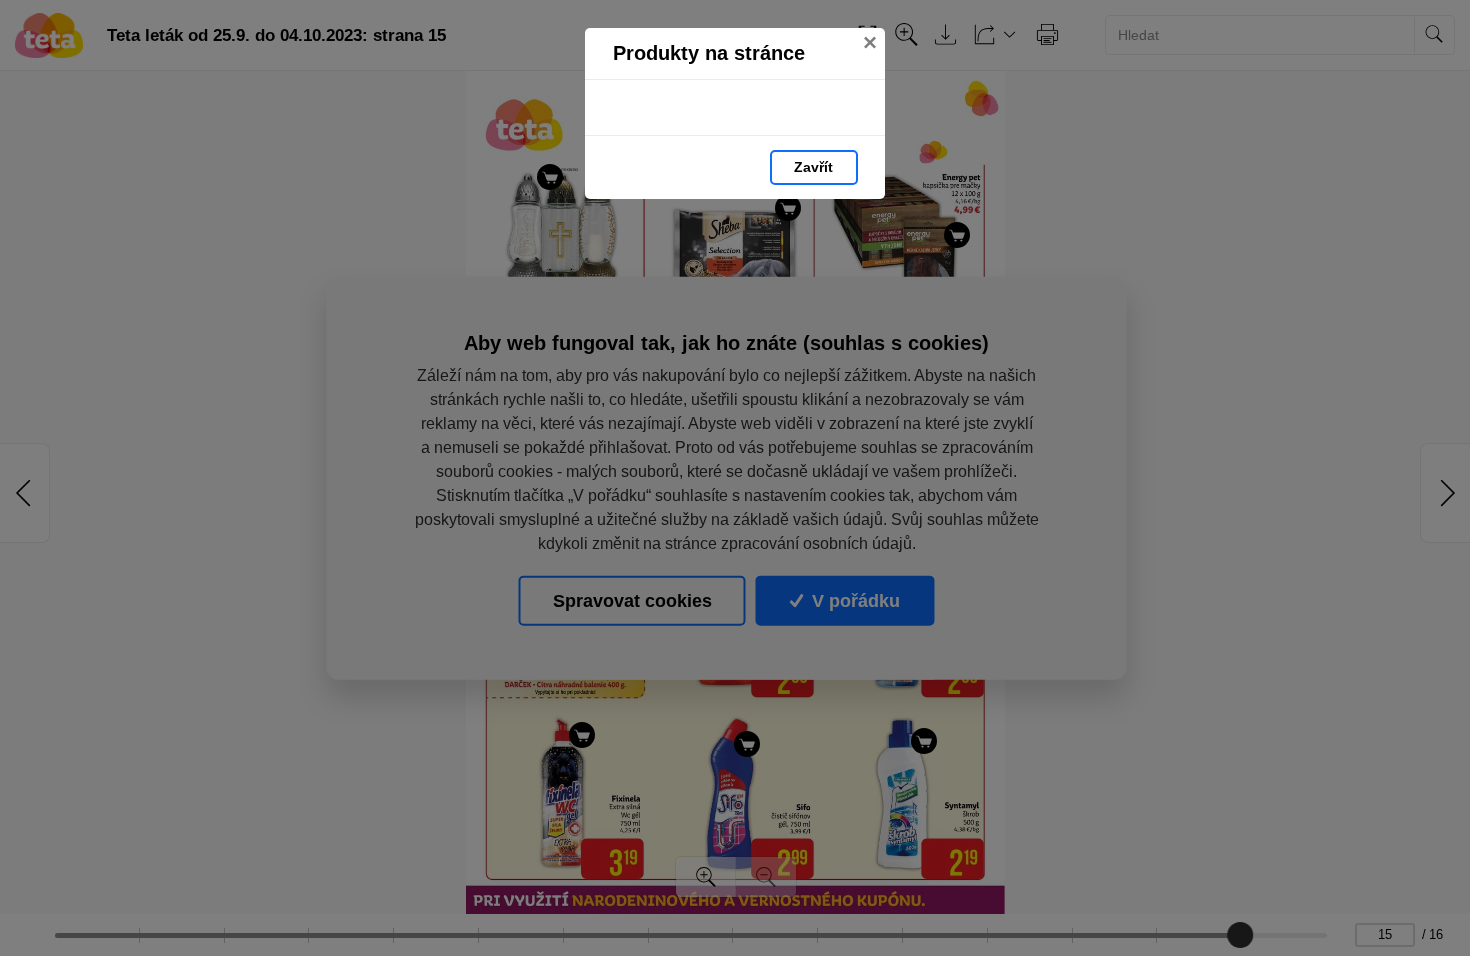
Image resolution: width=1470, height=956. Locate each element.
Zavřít (813, 167)
